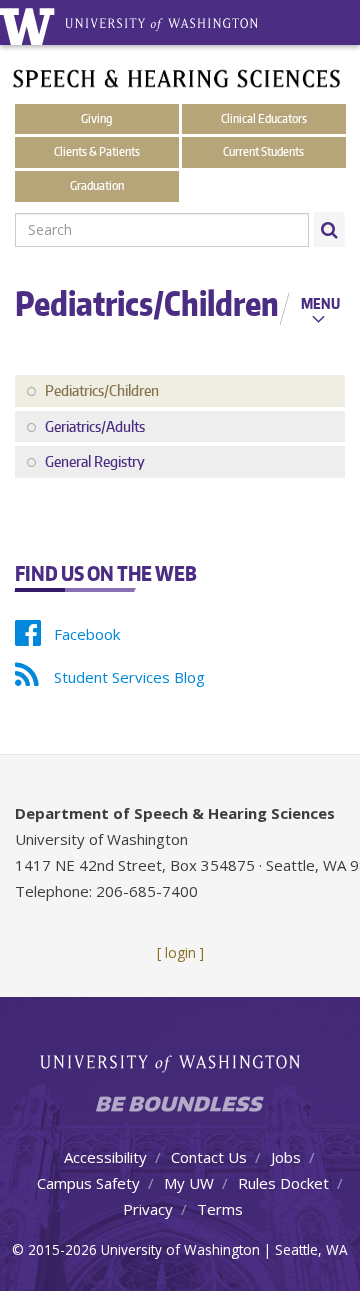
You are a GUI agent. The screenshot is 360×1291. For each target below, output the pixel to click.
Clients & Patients (97, 151)
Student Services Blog (129, 677)
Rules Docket (283, 1183)
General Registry (95, 461)
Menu (320, 303)
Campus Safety (88, 1183)
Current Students (263, 151)
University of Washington (180, 1061)
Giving (96, 118)
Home (205, 30)
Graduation (97, 185)
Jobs (286, 1157)
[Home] (177, 77)
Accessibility (105, 1157)
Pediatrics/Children (102, 390)
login (180, 952)
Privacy (148, 1209)
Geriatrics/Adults (95, 426)
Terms (220, 1209)
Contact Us (209, 1157)
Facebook (87, 634)
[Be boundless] (180, 1109)
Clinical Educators (264, 118)
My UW (189, 1183)
